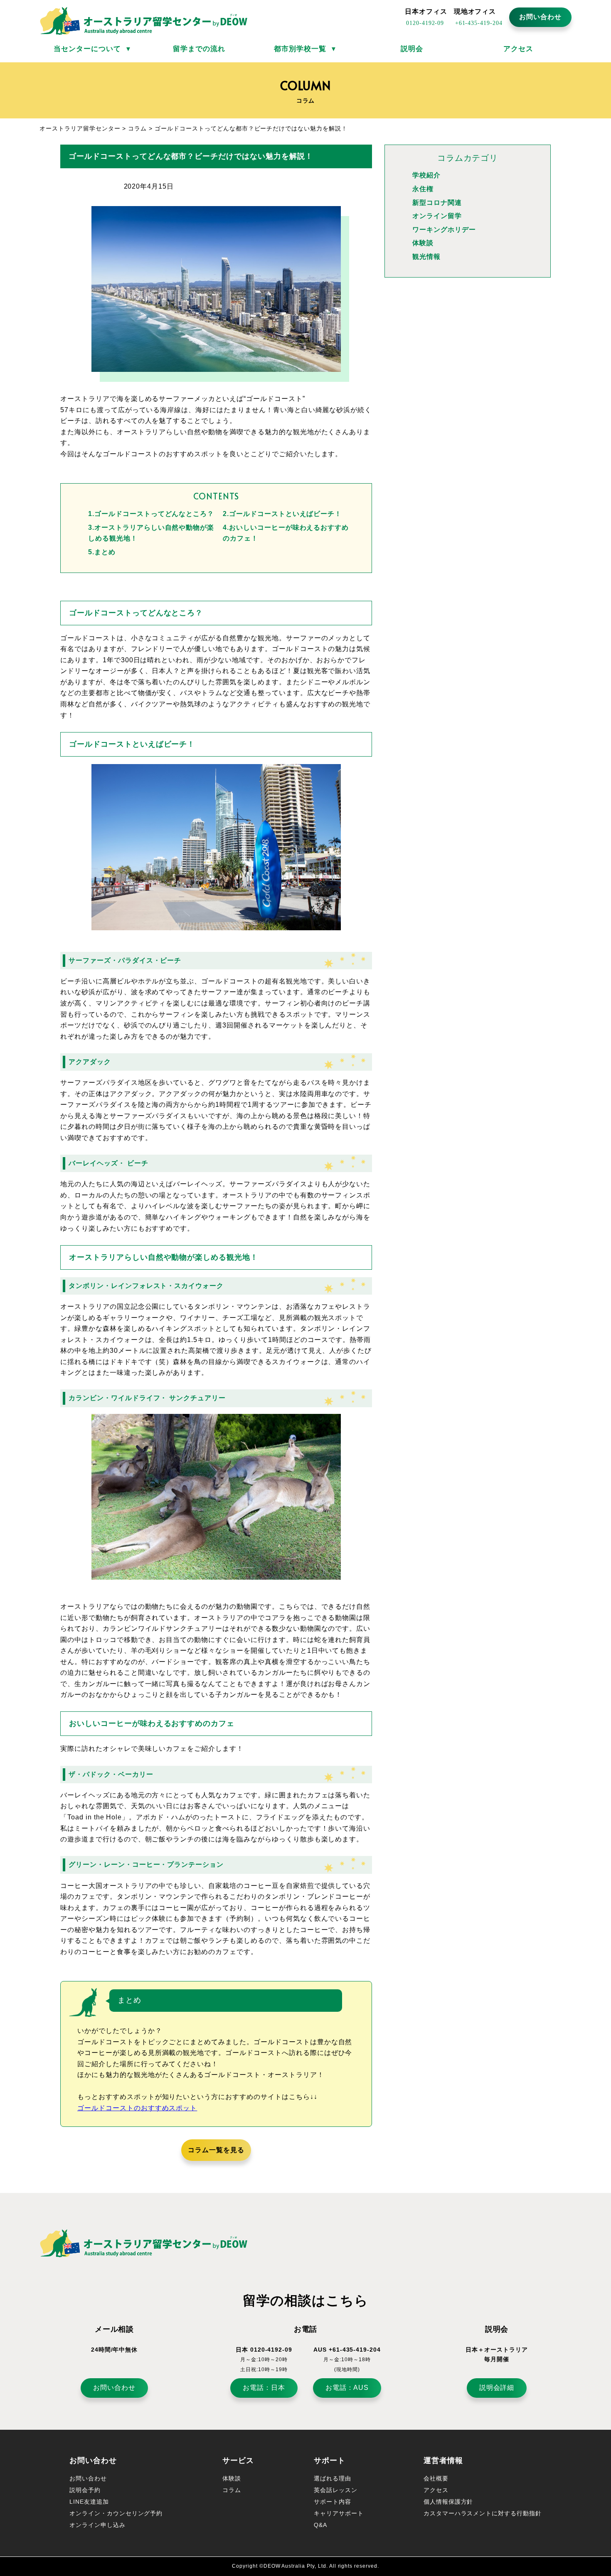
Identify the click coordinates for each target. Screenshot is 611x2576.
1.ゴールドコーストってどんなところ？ (151, 514)
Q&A (320, 2525)
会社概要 (436, 2478)
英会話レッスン (336, 2490)
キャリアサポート (339, 2513)
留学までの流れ (199, 49)
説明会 (412, 49)
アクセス (518, 49)
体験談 (423, 243)
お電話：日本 (264, 2388)
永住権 (423, 189)
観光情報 (426, 257)
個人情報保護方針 (448, 2502)
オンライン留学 (437, 216)
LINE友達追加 (89, 2502)
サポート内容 (333, 2502)
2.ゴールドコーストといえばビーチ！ (282, 514)
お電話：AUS (347, 2388)
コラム (232, 2490)
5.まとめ (102, 552)
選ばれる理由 (333, 2478)
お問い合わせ (540, 17)
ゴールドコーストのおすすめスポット (137, 2108)
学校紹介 (426, 175)
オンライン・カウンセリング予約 (116, 2513)
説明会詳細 (497, 2388)
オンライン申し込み (97, 2525)
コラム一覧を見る (216, 2150)
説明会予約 (85, 2490)
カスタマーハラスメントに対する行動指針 (483, 2513)
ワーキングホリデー (444, 230)
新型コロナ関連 (437, 203)
